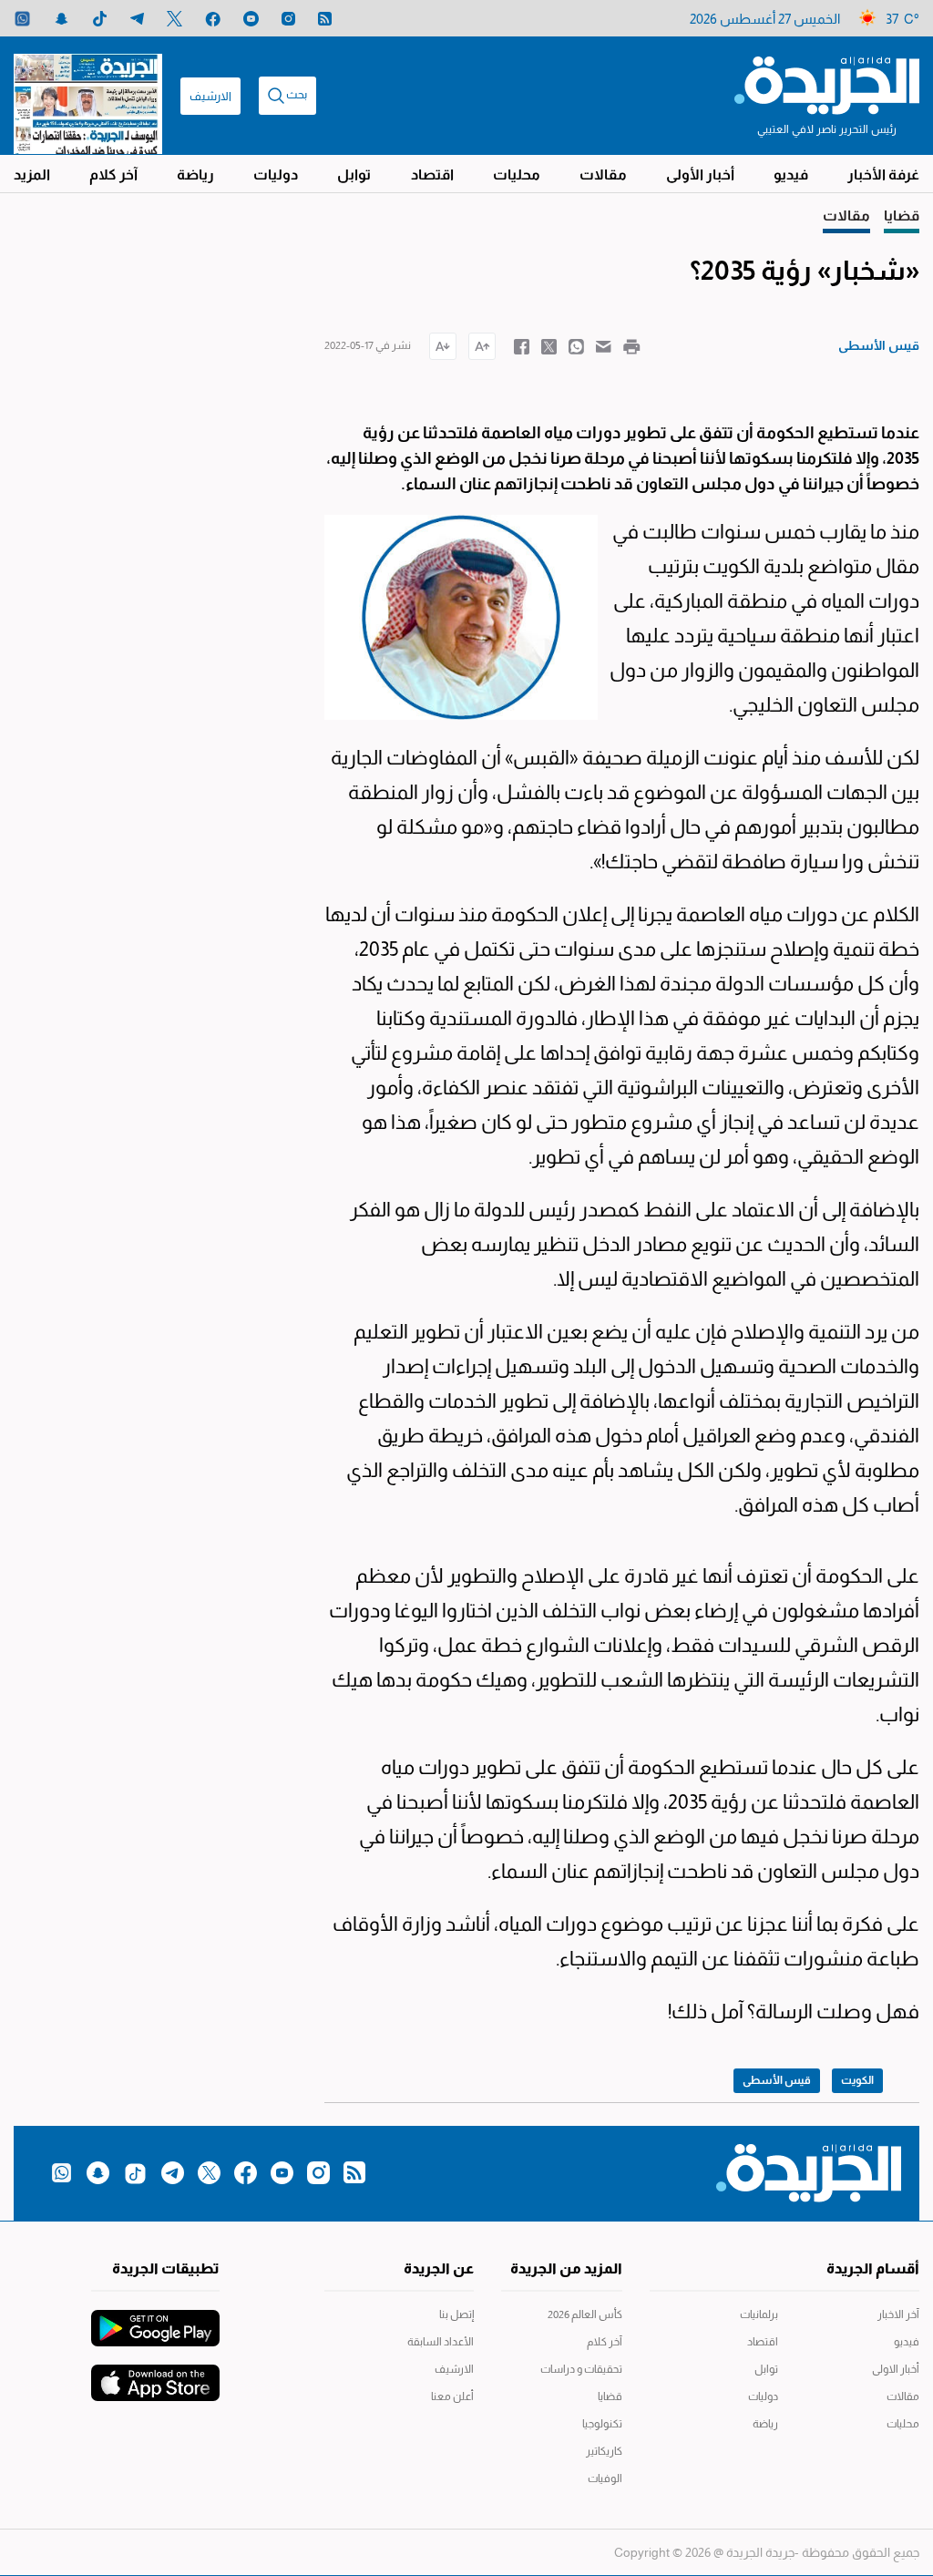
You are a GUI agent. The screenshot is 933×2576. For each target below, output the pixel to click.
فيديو (791, 174)
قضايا (610, 2396)
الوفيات (605, 2479)
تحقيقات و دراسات (581, 2369)
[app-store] (155, 2374)
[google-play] (155, 2319)
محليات (517, 174)
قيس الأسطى (777, 2080)
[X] (174, 19)
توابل (354, 174)
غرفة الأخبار (883, 174)
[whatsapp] (22, 19)
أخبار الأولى (700, 174)
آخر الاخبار (898, 2314)
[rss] (325, 19)
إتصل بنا (456, 2314)
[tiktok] (100, 19)
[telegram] (137, 19)
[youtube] (251, 19)
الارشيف (210, 96)
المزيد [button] (32, 174)
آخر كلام (113, 174)
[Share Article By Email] (604, 345)
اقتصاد (432, 174)
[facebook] (213, 19)
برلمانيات (759, 2314)
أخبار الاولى (896, 2369)
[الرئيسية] (827, 84)
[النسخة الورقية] (88, 96)
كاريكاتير (604, 2451)
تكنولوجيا (602, 2424)
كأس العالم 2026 (585, 2314)
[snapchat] (62, 19)
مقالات (603, 174)
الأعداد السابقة (440, 2342)
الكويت (857, 2080)
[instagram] (288, 19)
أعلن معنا (452, 2396)
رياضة (195, 174)
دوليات (276, 174)
